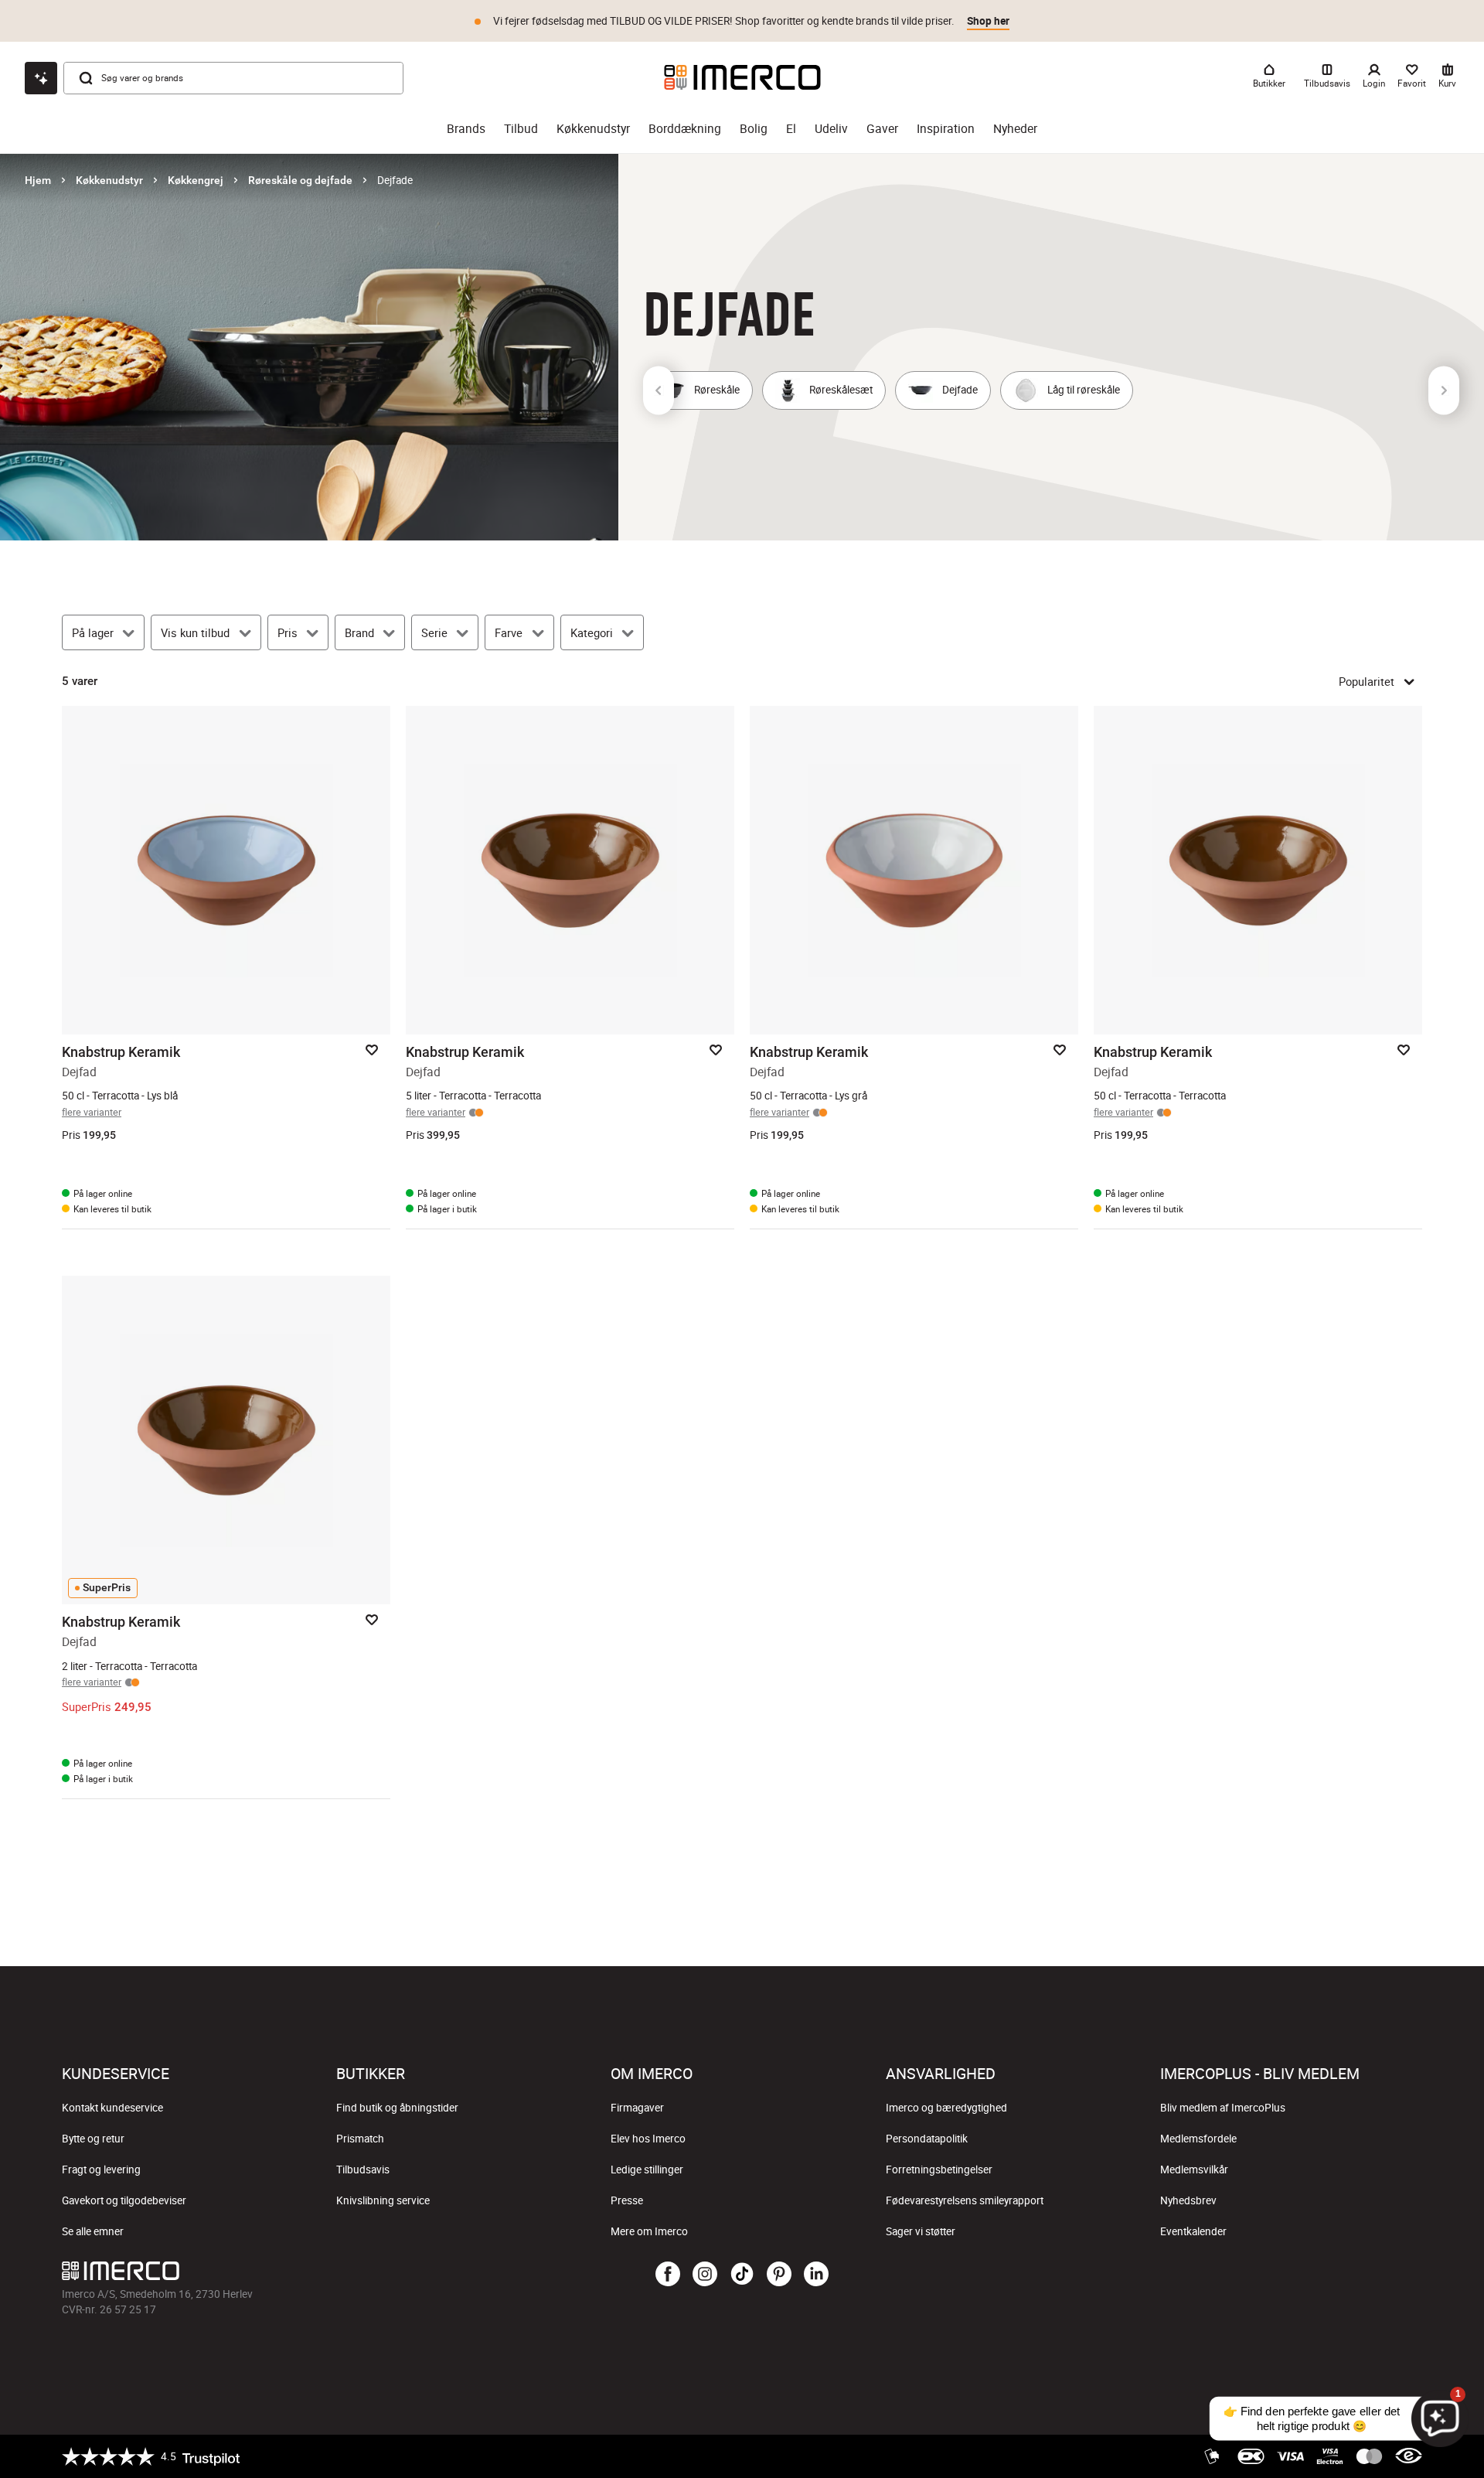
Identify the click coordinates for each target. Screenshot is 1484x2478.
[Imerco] (742, 77)
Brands (466, 129)
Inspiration (946, 129)
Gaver (882, 129)
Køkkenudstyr (593, 129)
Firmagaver (637, 2108)
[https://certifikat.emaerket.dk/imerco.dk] (1409, 2456)
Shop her (988, 19)
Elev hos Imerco (648, 2139)
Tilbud (521, 129)
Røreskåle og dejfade (300, 180)
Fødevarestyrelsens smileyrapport (965, 2200)
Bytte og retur (93, 2139)
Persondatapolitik (927, 2139)
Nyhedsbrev (1188, 2200)
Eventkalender (1193, 2231)
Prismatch (360, 2139)
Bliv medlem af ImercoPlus (1223, 2108)
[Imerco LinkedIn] (816, 2275)
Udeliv (831, 129)
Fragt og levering (101, 2170)
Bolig (754, 129)
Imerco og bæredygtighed (946, 2108)
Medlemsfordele (1198, 2139)
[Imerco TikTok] (742, 2275)
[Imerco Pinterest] (779, 2275)
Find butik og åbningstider (397, 2108)
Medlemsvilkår (1194, 2170)
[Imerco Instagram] (705, 2275)
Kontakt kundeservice (112, 2108)
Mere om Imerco (649, 2231)
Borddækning (685, 129)
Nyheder (1015, 129)
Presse (627, 2200)
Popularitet (1367, 681)
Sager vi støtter (921, 2231)
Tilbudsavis (363, 2170)
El (791, 129)
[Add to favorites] (372, 1050)
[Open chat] (41, 78)
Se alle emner (93, 2231)
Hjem (38, 180)
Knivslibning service (383, 2200)
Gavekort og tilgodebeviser (124, 2200)
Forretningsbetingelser (939, 2170)
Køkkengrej (196, 180)
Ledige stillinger (647, 2170)
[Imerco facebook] (668, 2275)
